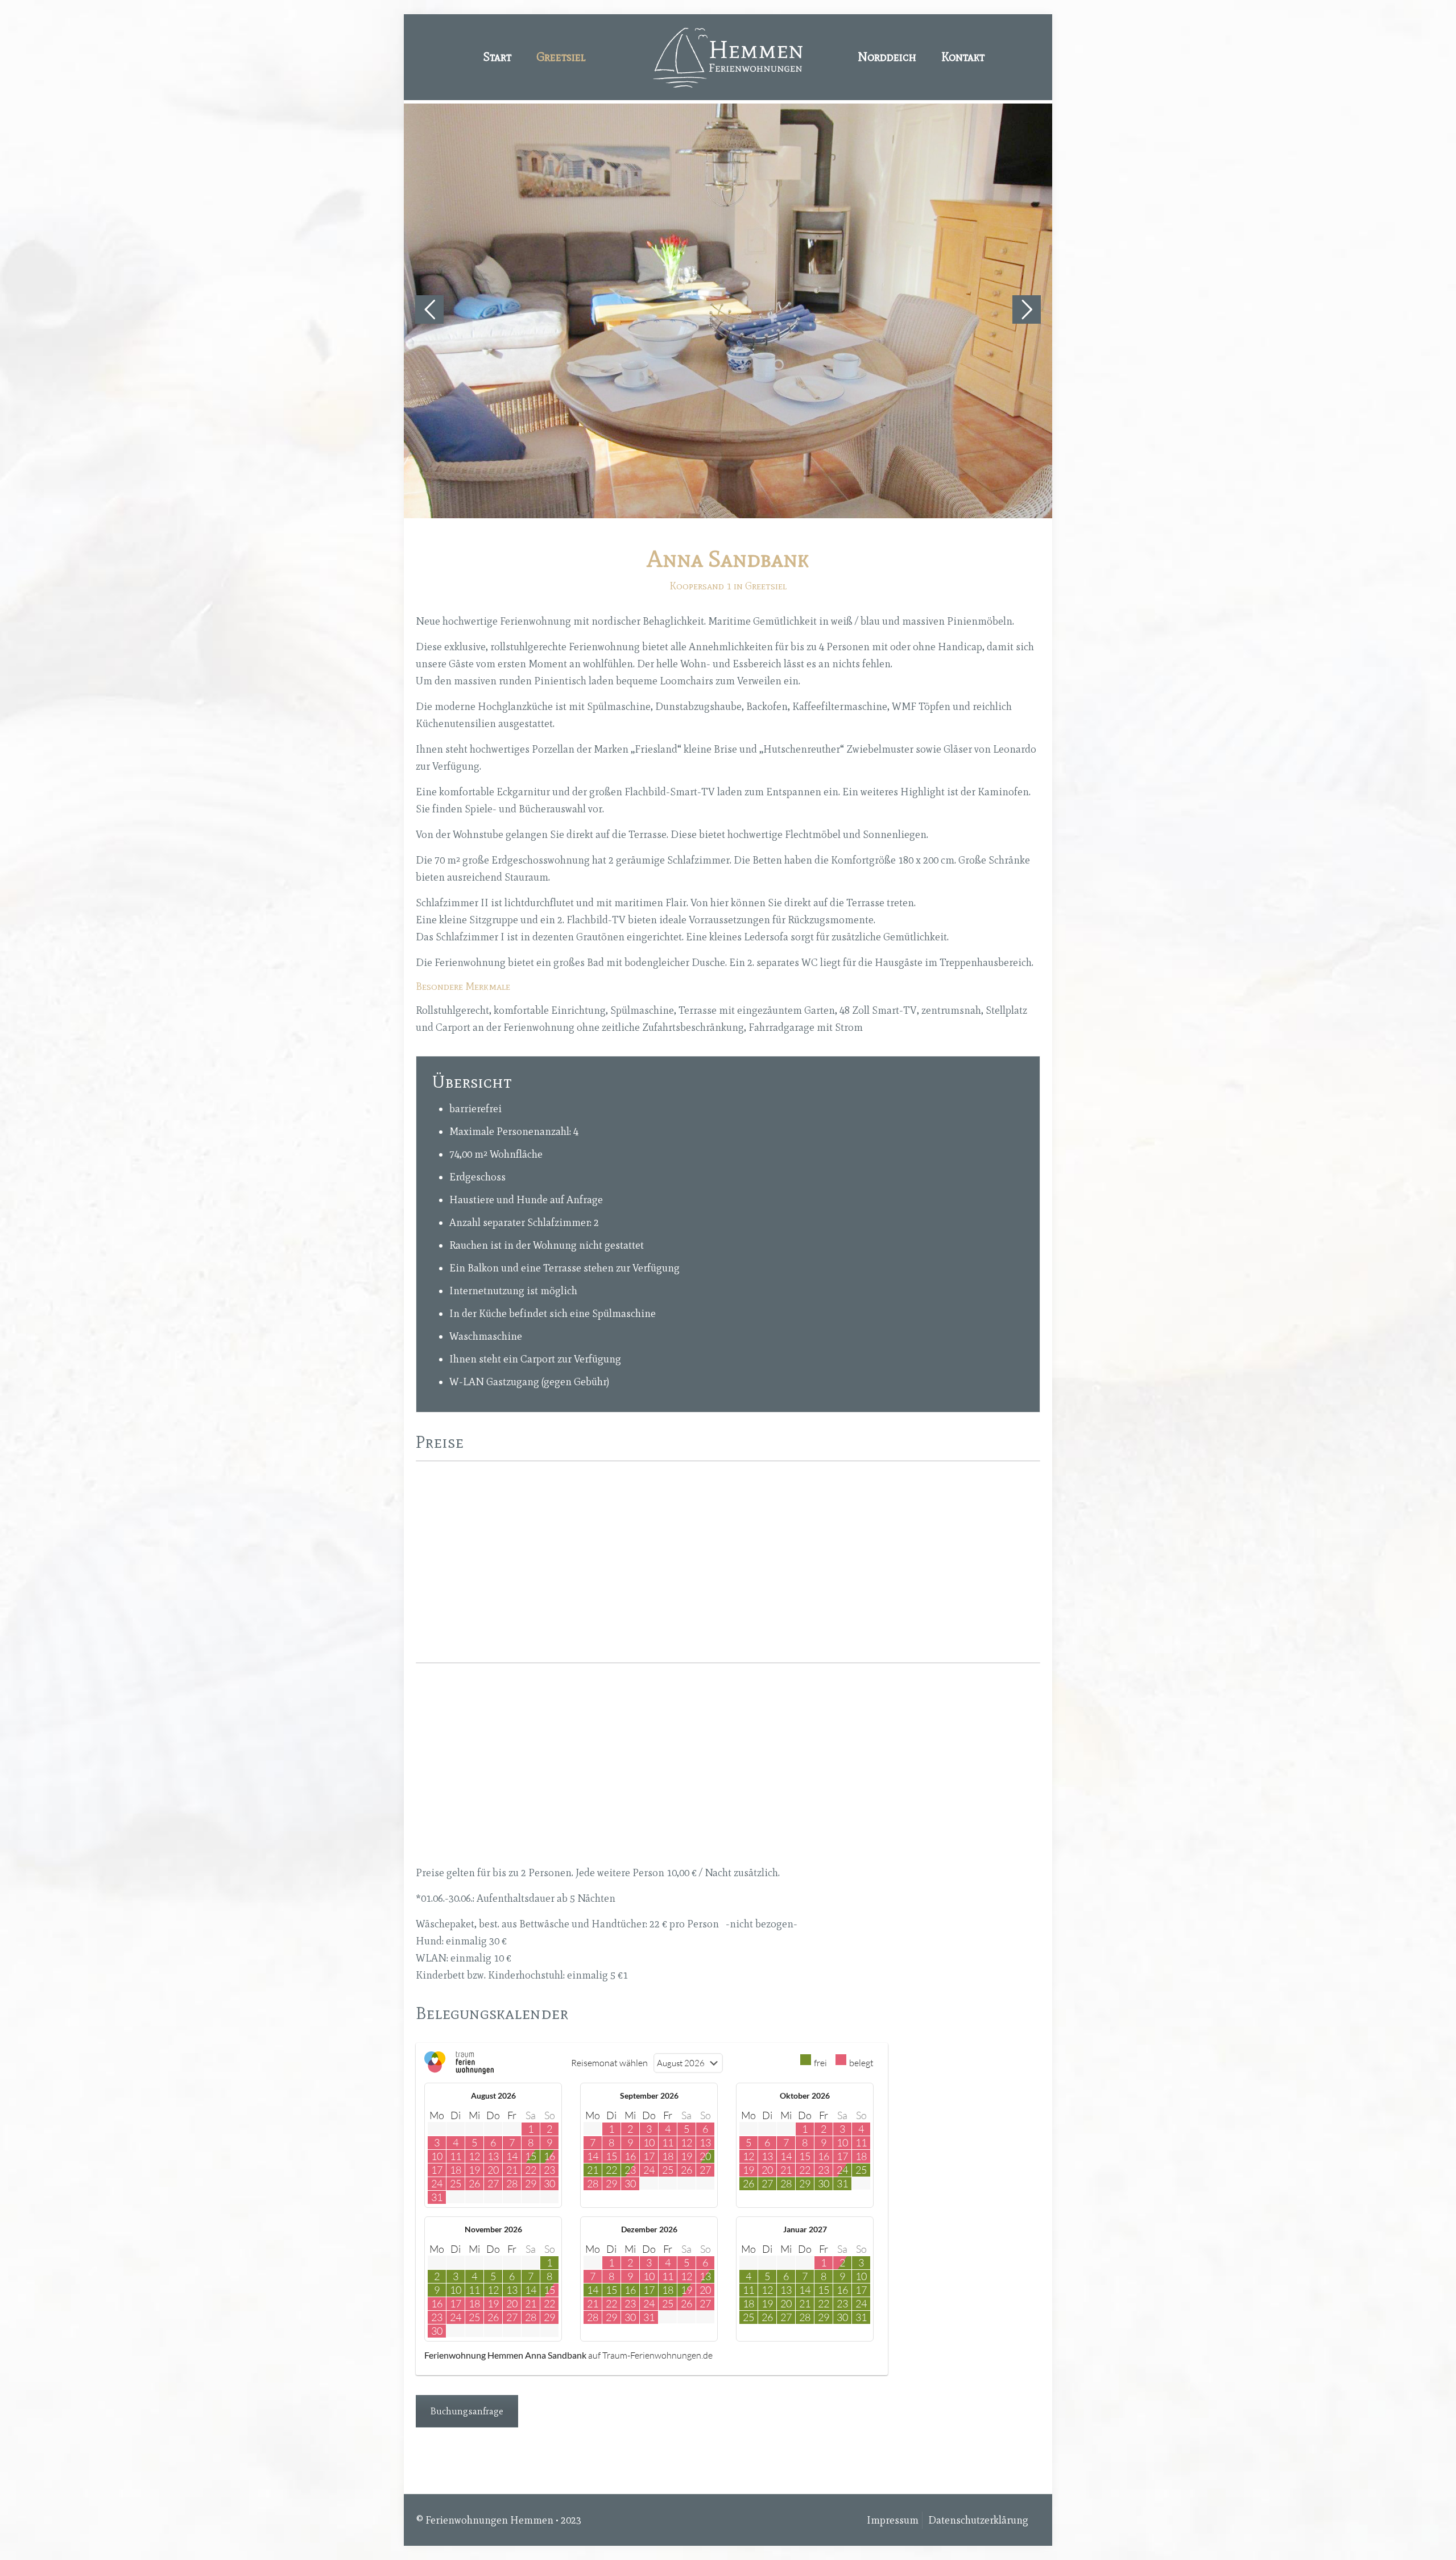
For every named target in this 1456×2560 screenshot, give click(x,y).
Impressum (893, 2520)
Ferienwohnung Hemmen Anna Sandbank (505, 2355)
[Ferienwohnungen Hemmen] (728, 57)
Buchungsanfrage (467, 2411)
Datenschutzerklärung (978, 2520)
